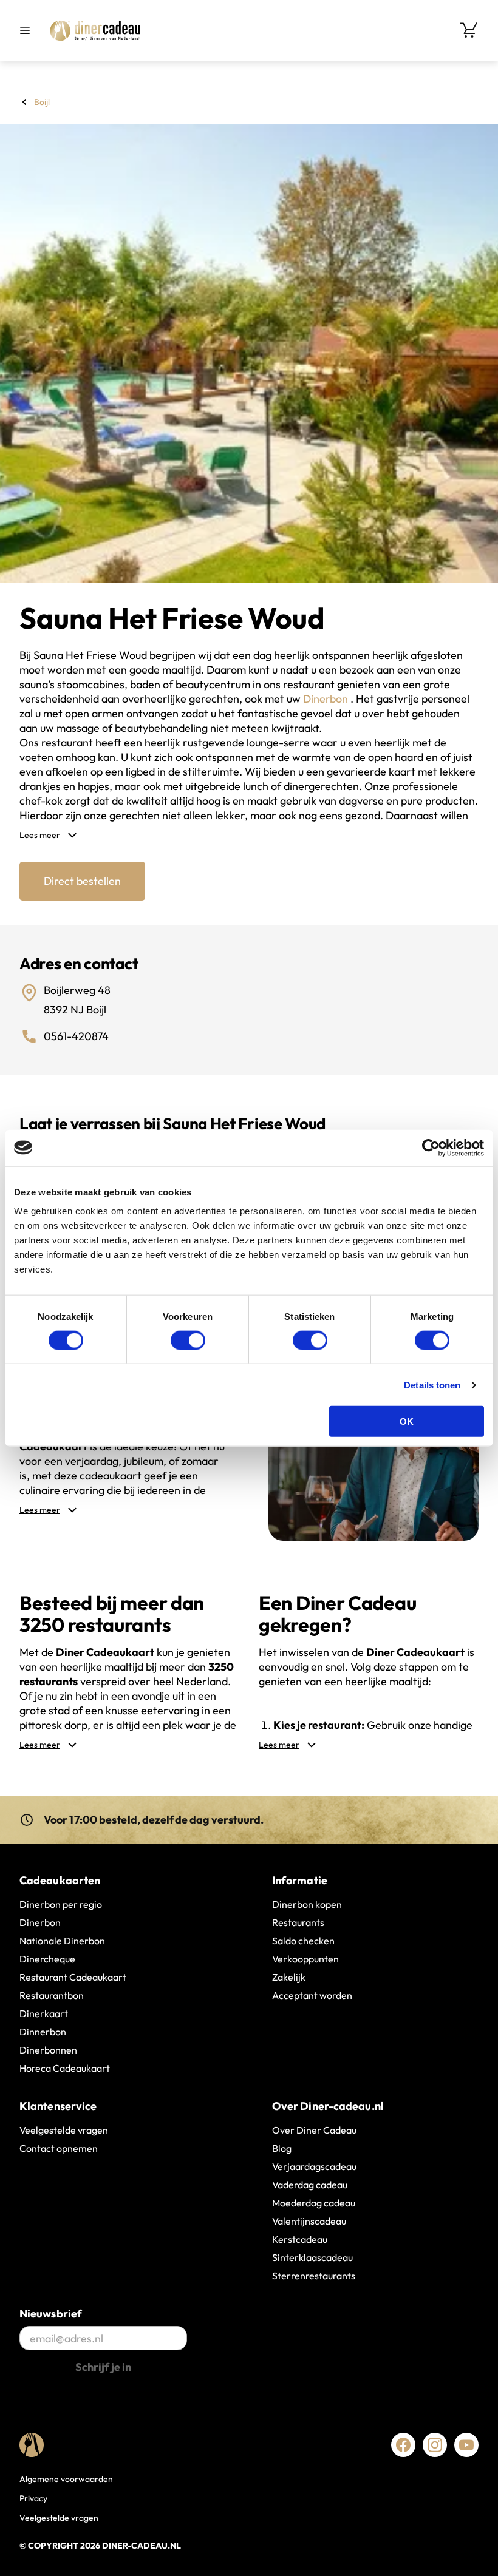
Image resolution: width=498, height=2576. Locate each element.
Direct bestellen (82, 881)
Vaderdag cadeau (310, 2185)
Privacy (33, 2498)
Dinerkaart (44, 2013)
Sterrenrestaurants (314, 2276)
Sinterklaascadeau (312, 2257)
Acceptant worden (312, 1995)
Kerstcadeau (300, 2239)
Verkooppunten (305, 1959)
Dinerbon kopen (307, 1904)
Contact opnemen (59, 2148)
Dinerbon (327, 699)
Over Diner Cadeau (314, 2130)
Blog (282, 2148)
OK (407, 1422)
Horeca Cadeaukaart (65, 2068)
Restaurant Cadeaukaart (73, 1977)
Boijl (42, 102)
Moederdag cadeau (314, 2203)
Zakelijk (289, 1977)
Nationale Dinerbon (62, 1941)
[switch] (188, 1340)
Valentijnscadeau (309, 2221)
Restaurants (298, 1922)
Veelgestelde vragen (64, 2130)
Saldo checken (303, 1941)
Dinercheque (47, 1959)
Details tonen (432, 1384)
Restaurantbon (52, 1995)
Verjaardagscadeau (314, 2166)
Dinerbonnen (48, 2050)
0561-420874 (76, 1036)
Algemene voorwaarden (66, 2479)
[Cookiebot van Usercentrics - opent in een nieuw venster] (431, 1148)
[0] (469, 30)
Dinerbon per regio (61, 1904)
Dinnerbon (43, 2032)
